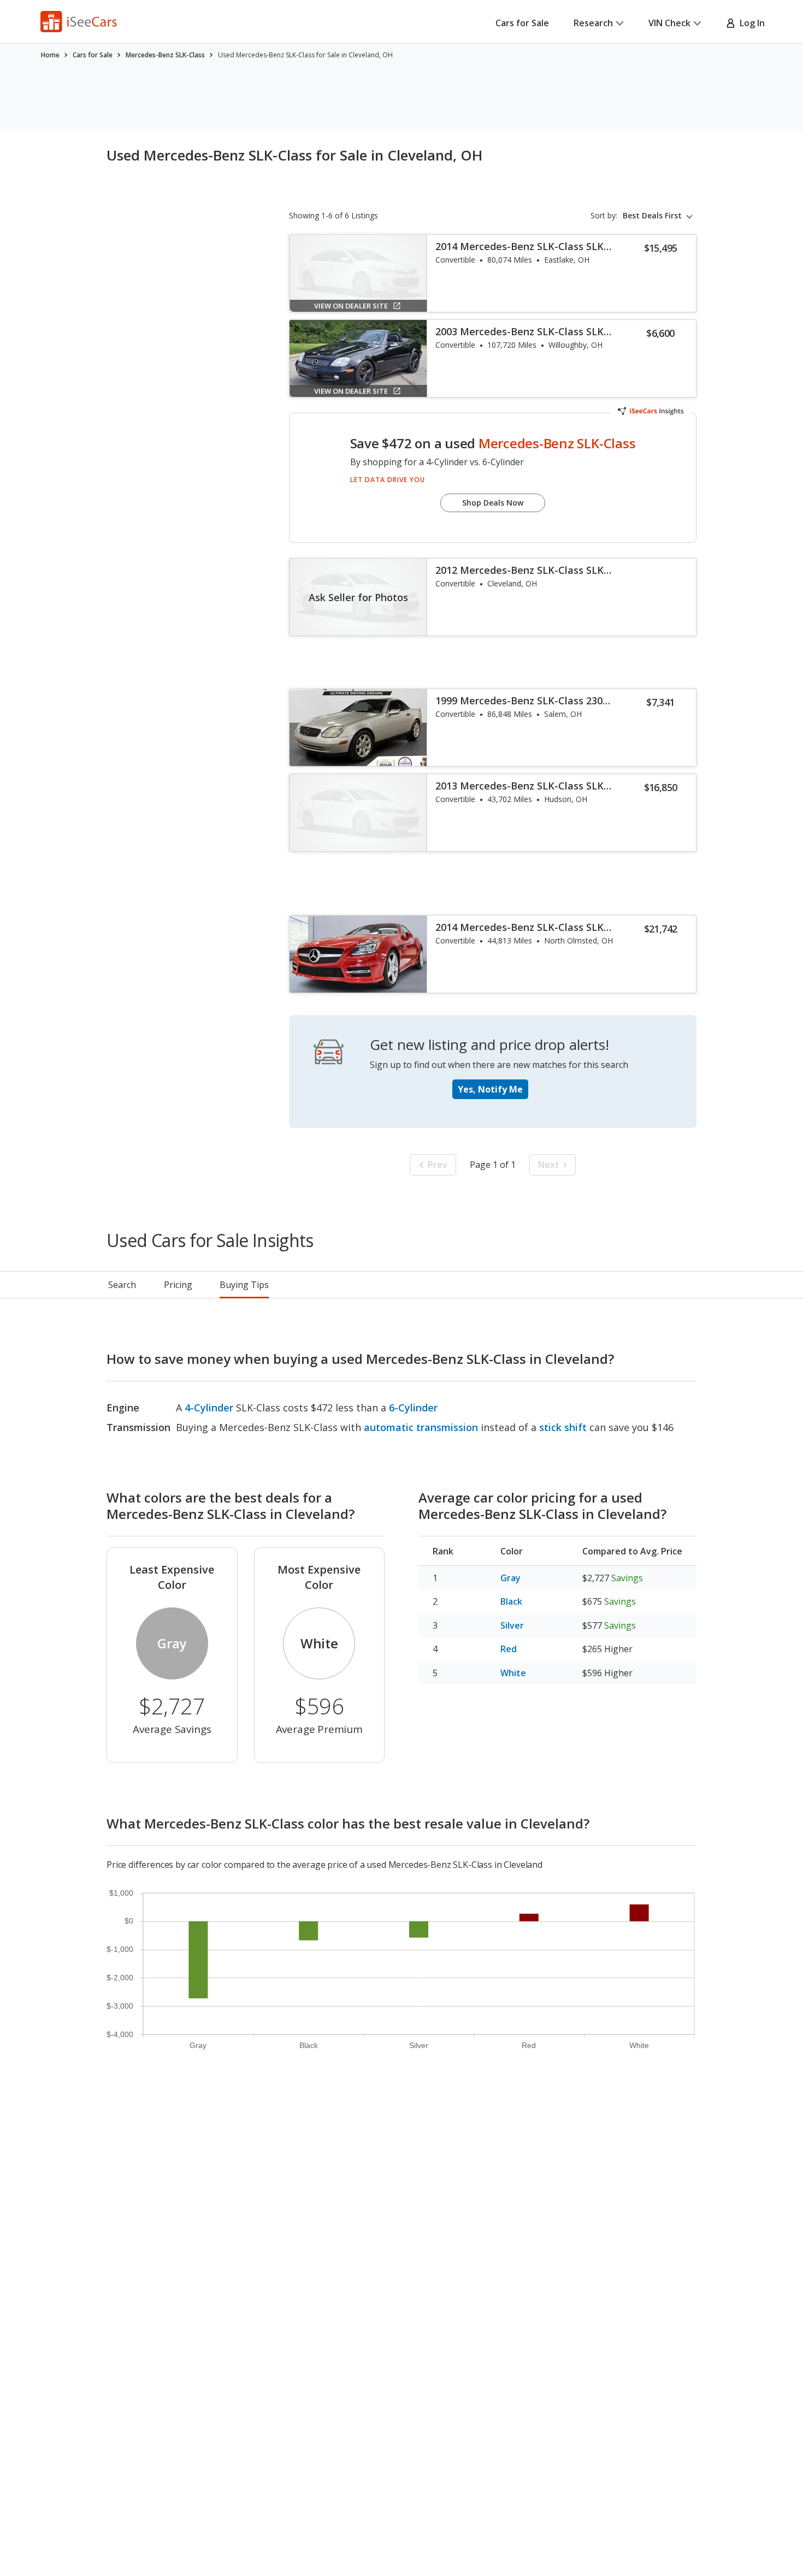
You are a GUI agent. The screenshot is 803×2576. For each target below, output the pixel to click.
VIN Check (669, 23)
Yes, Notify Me (490, 1089)
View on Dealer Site (351, 306)
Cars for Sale (522, 23)
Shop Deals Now (493, 503)
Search (122, 1285)
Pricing (178, 1285)
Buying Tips (244, 1285)
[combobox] (660, 216)
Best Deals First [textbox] (652, 216)
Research (593, 23)
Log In (750, 23)
